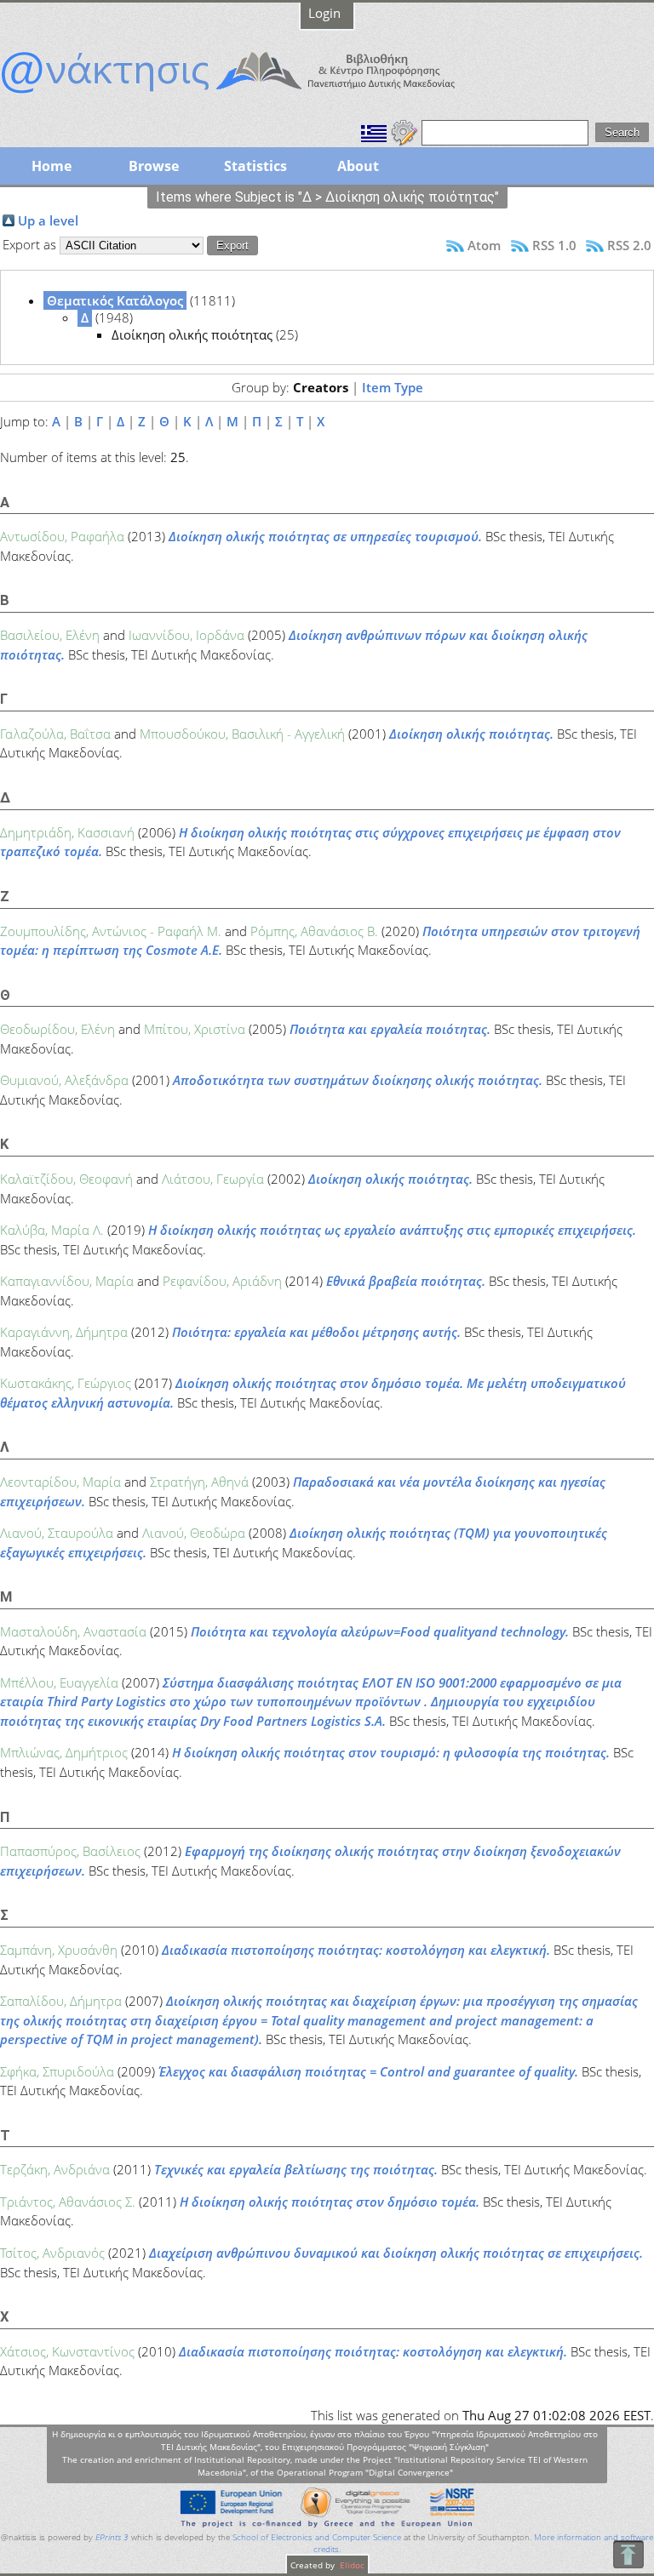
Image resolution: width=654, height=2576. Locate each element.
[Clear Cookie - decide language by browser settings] (404, 131)
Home (52, 166)
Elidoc (351, 2565)
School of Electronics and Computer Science (317, 2537)
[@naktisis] (255, 95)
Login (324, 13)
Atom (484, 245)
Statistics (255, 166)
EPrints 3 (112, 2537)
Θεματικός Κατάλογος (115, 300)
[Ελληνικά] (374, 131)
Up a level (48, 220)
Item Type (393, 387)
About (358, 166)
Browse (154, 166)
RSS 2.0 (629, 245)
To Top (628, 2554)
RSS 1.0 (554, 245)
